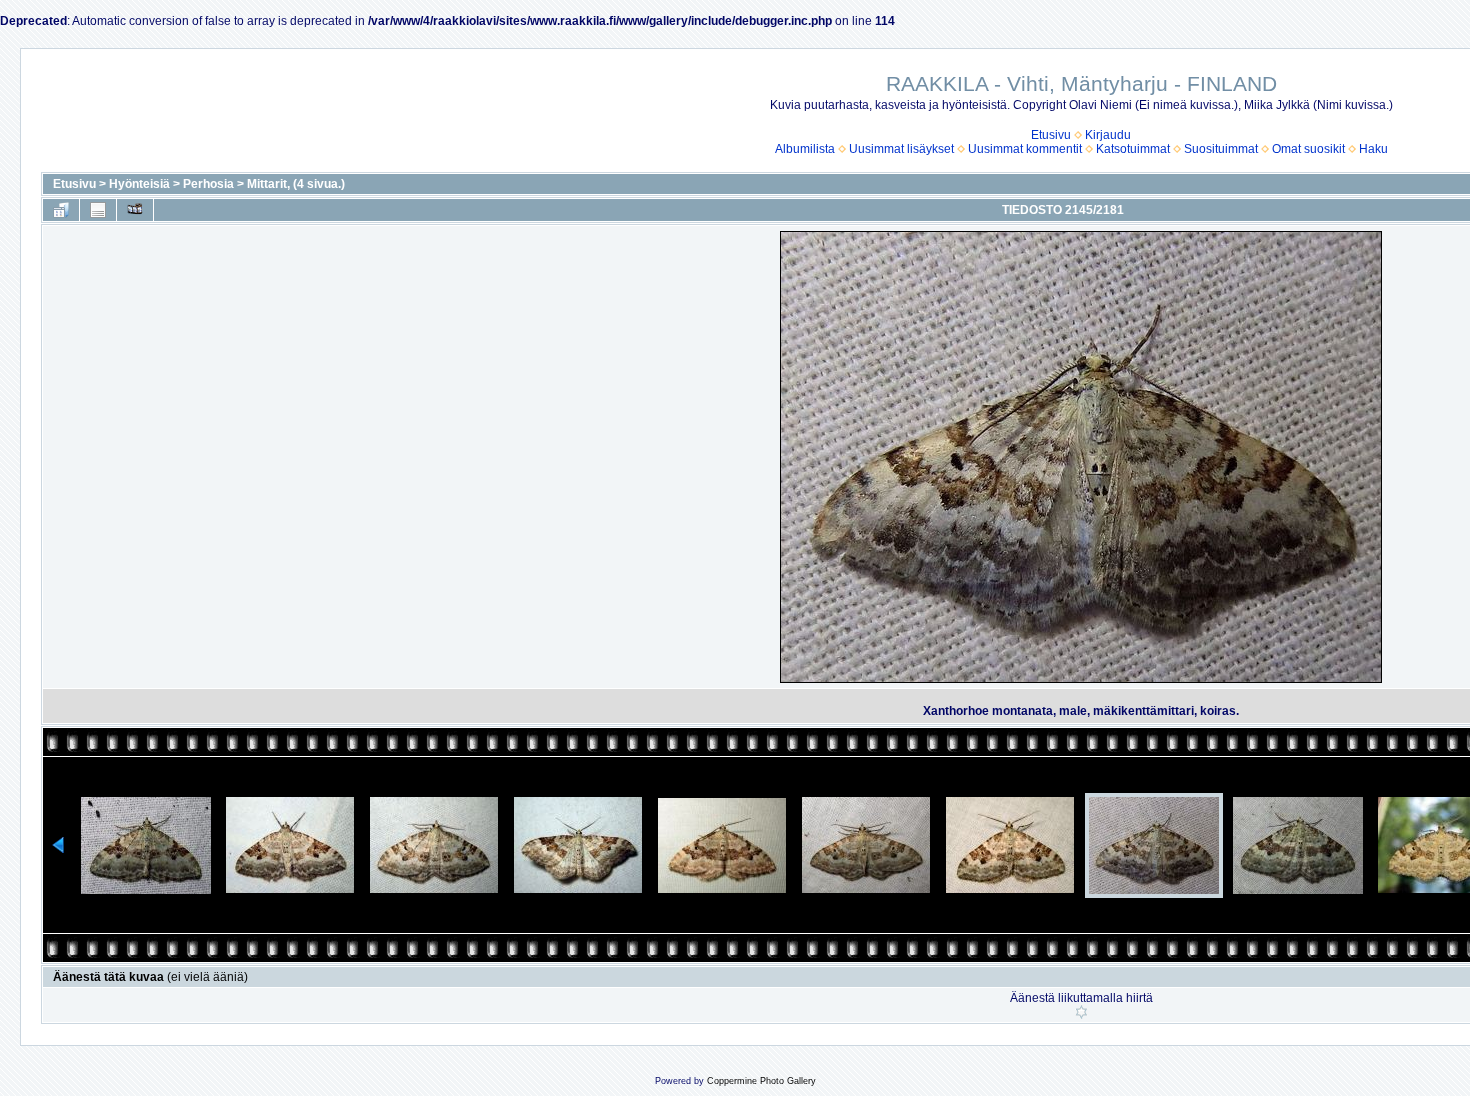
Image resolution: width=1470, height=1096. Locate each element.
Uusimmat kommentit (1025, 149)
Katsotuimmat (1133, 149)
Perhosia (208, 184)
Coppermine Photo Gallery (761, 1081)
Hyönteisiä (139, 184)
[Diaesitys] (135, 210)
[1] (1081, 1012)
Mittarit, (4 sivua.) (296, 184)
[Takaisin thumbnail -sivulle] (61, 210)
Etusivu (1051, 135)
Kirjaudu (1108, 135)
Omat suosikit (1308, 149)
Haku (1373, 149)
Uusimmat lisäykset (901, 149)
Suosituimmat (1221, 149)
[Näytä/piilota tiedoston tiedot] (98, 210)
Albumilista (805, 149)
